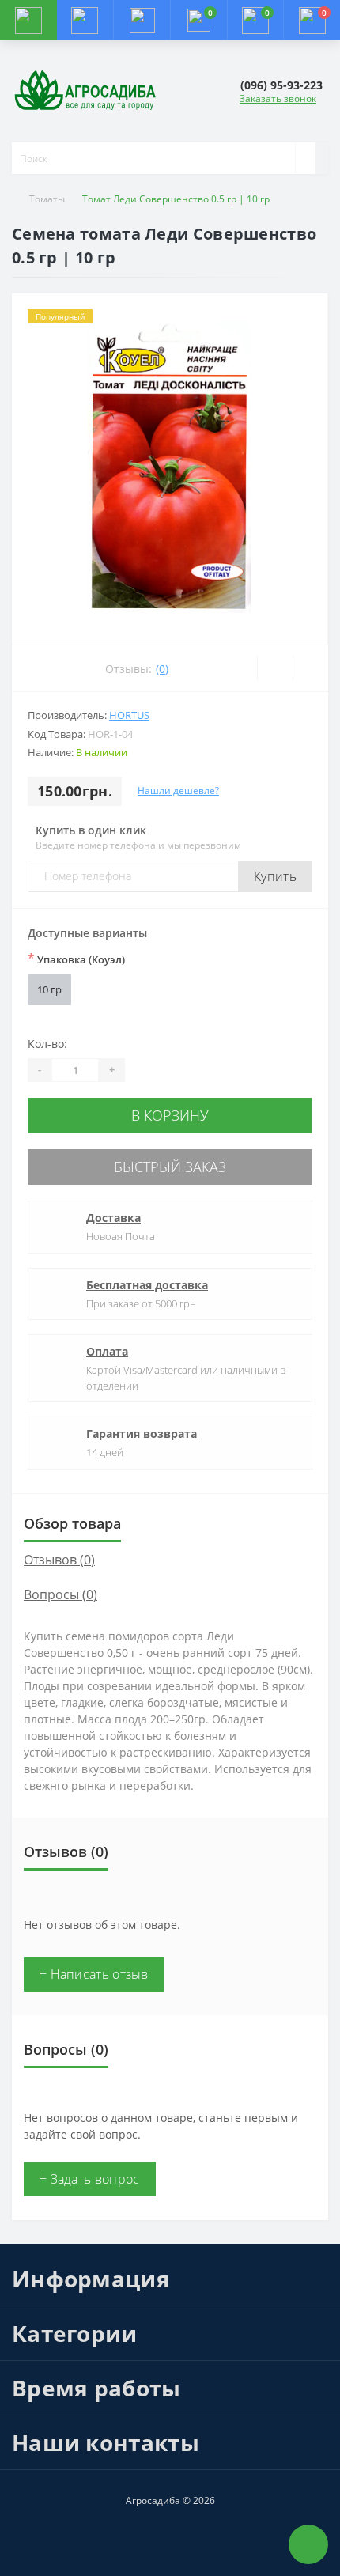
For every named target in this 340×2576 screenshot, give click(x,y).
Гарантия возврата (142, 1434)
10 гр (49, 989)
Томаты (47, 199)
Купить (275, 876)
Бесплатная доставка (147, 1285)
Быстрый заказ (170, 1167)
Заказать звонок (278, 98)
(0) (162, 669)
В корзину (170, 1115)
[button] (142, 20)
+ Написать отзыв (94, 1974)
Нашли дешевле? (178, 791)
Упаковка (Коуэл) (76, 959)
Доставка (113, 1218)
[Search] (305, 158)
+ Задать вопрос (90, 2179)
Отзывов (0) (59, 1560)
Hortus (129, 715)
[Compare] (310, 668)
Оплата (107, 1351)
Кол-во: (47, 1044)
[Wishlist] (275, 668)
